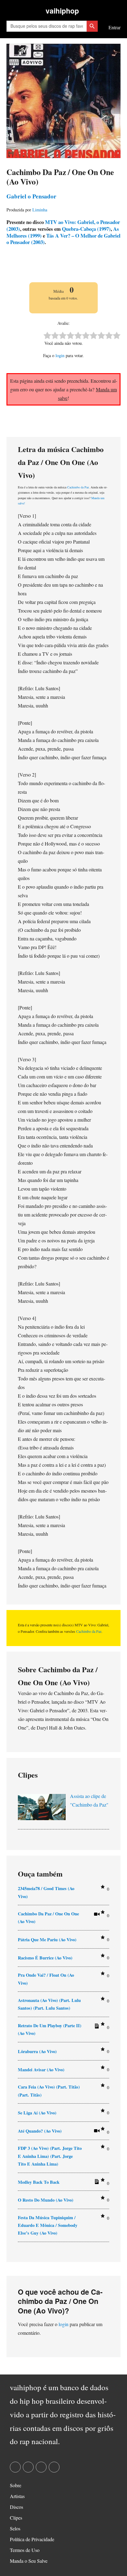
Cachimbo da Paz (78, 487)
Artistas (17, 2496)
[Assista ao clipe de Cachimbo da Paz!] (96, 1915)
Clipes (16, 2518)
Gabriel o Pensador (31, 196)
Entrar (115, 27)
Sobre (16, 2485)
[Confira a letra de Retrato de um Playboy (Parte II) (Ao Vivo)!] (96, 2027)
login (60, 355)
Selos (15, 2528)
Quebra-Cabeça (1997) (86, 229)
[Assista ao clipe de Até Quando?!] (96, 2132)
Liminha (40, 210)
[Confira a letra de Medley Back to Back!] (96, 2183)
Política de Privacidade (32, 2539)
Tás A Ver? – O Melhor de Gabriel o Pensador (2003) (63, 239)
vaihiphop (62, 11)
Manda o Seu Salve (29, 2561)
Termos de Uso (25, 2550)
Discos (16, 2507)
